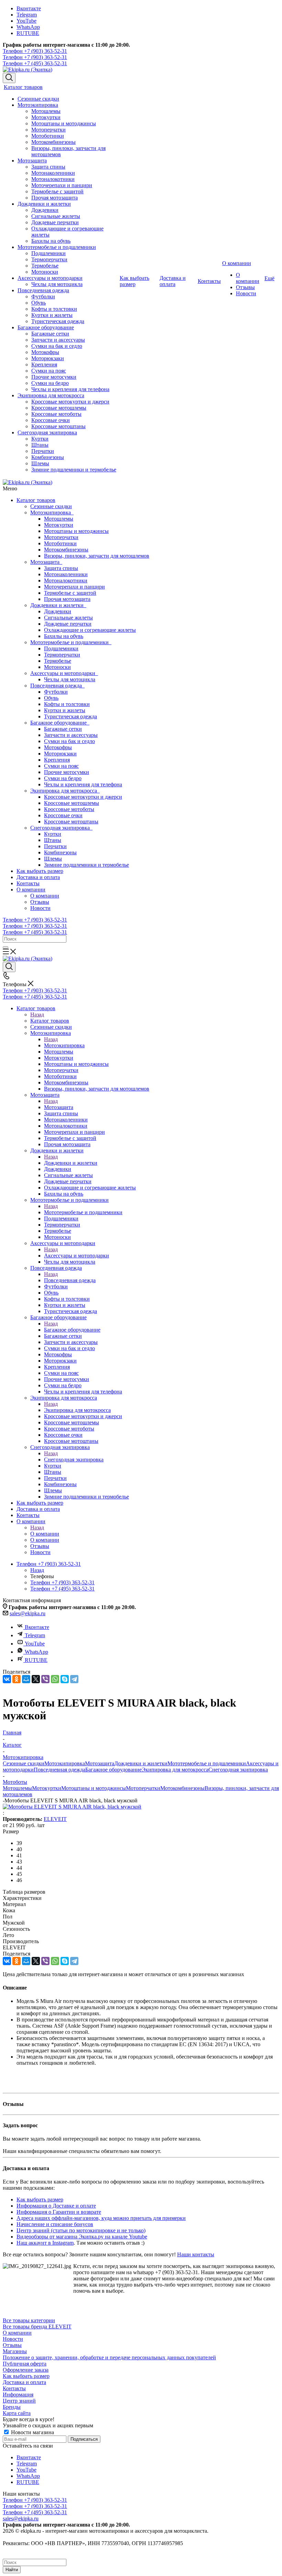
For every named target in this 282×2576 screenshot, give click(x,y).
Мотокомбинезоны (66, 550)
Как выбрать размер (40, 871)
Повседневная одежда (57, 686)
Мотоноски (57, 667)
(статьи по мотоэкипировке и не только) (97, 2230)
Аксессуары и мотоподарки (64, 673)
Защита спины (61, 568)
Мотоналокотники (66, 580)
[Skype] (65, 1679)
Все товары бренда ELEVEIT (37, 2327)
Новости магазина (32, 2432)
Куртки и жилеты (65, 710)
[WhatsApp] (55, 1679)
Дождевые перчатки (68, 624)
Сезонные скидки (51, 506)
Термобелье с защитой (70, 593)
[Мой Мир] (26, 1679)
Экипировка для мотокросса (65, 791)
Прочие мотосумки (67, 772)
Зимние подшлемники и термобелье (86, 865)
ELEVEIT (55, 1819)
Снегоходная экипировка (61, 828)
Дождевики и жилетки (58, 605)
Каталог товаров (36, 500)
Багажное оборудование (60, 723)
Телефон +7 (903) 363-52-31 (35, 51)
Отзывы (40, 902)
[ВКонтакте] (7, 1679)
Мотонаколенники (66, 574)
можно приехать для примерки (149, 2218)
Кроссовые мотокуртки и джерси (83, 797)
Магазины (15, 2351)
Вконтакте (29, 8)
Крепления (57, 760)
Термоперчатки (62, 655)
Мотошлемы (59, 519)
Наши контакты (196, 2254)
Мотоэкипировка (52, 512)
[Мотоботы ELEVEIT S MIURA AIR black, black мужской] (72, 1807)
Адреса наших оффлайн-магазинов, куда (65, 2218)
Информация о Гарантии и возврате (59, 2212)
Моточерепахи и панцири (74, 587)
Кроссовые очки (63, 815)
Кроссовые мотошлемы (72, 803)
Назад (37, 1015)
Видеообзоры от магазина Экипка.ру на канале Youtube (82, 2237)
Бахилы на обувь (64, 636)
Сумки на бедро (63, 778)
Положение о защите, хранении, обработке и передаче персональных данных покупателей (109, 2357)
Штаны (53, 840)
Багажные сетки (63, 729)
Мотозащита (46, 562)
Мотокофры (58, 747)
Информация (18, 2395)
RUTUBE (28, 33)
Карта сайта (17, 2413)
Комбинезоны (60, 852)
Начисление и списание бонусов (55, 2224)
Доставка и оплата (38, 877)
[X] (36, 1679)
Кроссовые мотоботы (69, 809)
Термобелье (58, 661)
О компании (31, 890)
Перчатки (55, 846)
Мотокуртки (59, 525)
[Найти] (6, 947)
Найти (12, 2570)
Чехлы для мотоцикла (70, 679)
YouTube (26, 21)
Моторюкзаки (60, 754)
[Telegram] (74, 1679)
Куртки (53, 834)
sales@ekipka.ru (28, 1613)
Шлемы (53, 859)
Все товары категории (29, 2320)
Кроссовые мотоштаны (71, 822)
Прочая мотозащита (67, 599)
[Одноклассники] (17, 1679)
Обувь (51, 698)
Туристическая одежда (70, 716)
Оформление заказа (26, 2370)
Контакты (28, 883)
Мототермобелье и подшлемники (71, 642)
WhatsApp (28, 27)
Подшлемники (61, 648)
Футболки (56, 692)
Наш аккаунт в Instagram (45, 2243)
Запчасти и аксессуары (71, 735)
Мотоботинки (60, 543)
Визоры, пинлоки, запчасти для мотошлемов (97, 556)
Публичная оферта (25, 2364)
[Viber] (45, 1679)
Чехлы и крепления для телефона (83, 784)
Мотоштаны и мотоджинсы (76, 531)
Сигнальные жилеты (68, 618)
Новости (40, 908)
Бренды (12, 2407)
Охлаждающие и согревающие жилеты (90, 630)
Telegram (27, 15)
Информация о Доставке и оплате (56, 2206)
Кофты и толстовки (67, 704)
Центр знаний (33, 2230)
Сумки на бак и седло (69, 741)
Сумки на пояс (61, 766)
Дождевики (58, 611)
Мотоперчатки (61, 537)
